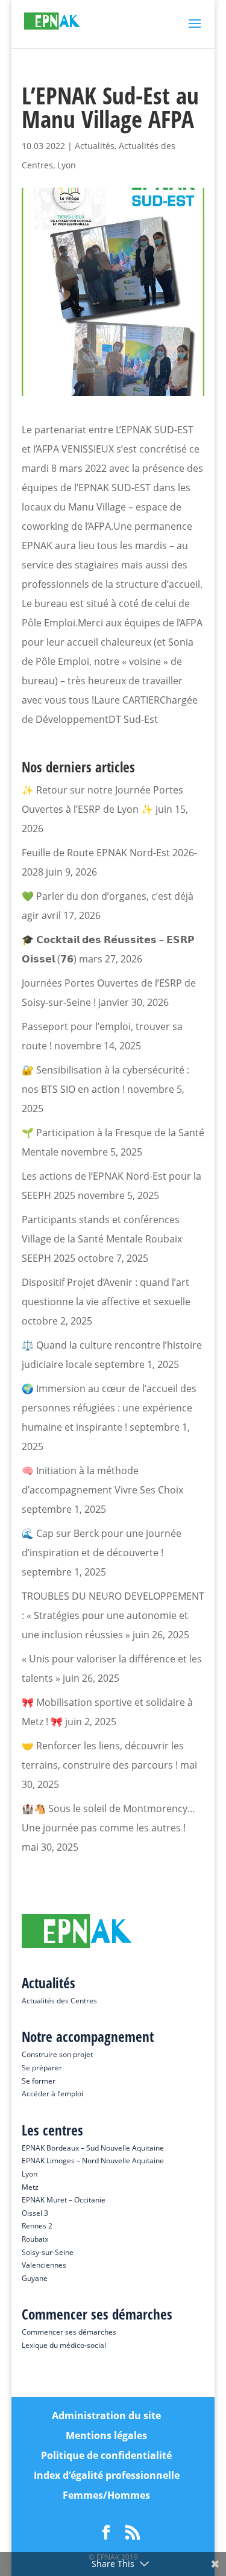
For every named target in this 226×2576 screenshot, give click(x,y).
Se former (39, 2081)
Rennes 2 (37, 2226)
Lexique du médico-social (64, 2345)
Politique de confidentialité (106, 2455)
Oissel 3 (35, 2213)
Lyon (67, 165)
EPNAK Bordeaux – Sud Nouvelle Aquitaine (93, 2148)
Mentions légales (106, 2435)
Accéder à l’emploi (52, 2094)
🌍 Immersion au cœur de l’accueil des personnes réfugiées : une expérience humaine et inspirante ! (109, 1408)
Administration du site (106, 2415)
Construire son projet (57, 2054)
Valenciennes (44, 2265)
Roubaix (35, 2239)
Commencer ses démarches (69, 2332)
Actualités (95, 146)
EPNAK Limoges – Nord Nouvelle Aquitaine (93, 2161)
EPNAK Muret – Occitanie (64, 2200)
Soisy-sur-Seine (48, 2252)
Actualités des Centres (59, 2001)
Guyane (35, 2278)
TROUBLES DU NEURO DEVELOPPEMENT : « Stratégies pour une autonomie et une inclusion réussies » (113, 1615)
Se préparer (42, 2068)
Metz (30, 2187)
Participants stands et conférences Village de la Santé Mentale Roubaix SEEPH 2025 (102, 1239)
